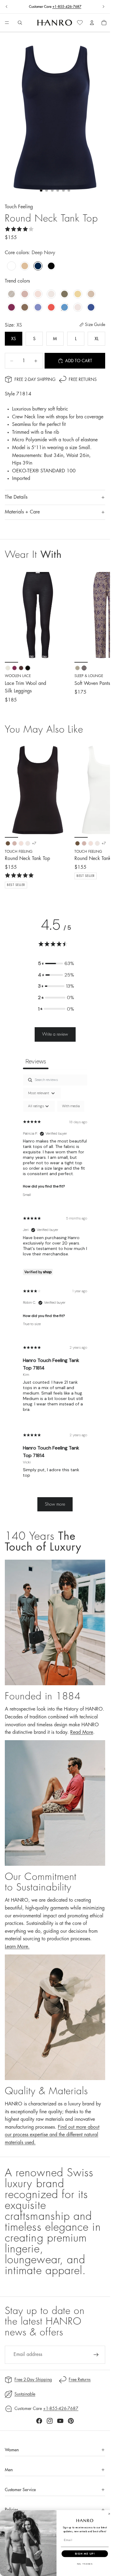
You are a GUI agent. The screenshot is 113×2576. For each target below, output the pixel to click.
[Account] (92, 23)
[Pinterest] (71, 2421)
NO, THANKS (85, 2564)
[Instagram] (50, 2421)
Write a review (55, 1034)
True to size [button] (32, 1324)
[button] (56, 964)
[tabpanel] (55, 1296)
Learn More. (17, 1947)
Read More (82, 1732)
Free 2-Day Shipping (35, 379)
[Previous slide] (7, 7)
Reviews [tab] (36, 1061)
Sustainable (25, 2394)
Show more (55, 1504)
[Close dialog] (109, 2514)
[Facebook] (39, 2421)
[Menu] (7, 23)
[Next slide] (103, 7)
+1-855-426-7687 (67, 7)
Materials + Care (22, 512)
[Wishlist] (80, 23)
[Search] (20, 23)
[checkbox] (71, 1106)
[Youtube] (60, 2421)
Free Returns (83, 379)
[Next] (99, 815)
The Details (16, 497)
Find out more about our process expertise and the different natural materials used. (52, 2135)
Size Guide (95, 324)
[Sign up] (96, 2355)
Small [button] (27, 1195)
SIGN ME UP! (85, 2554)
